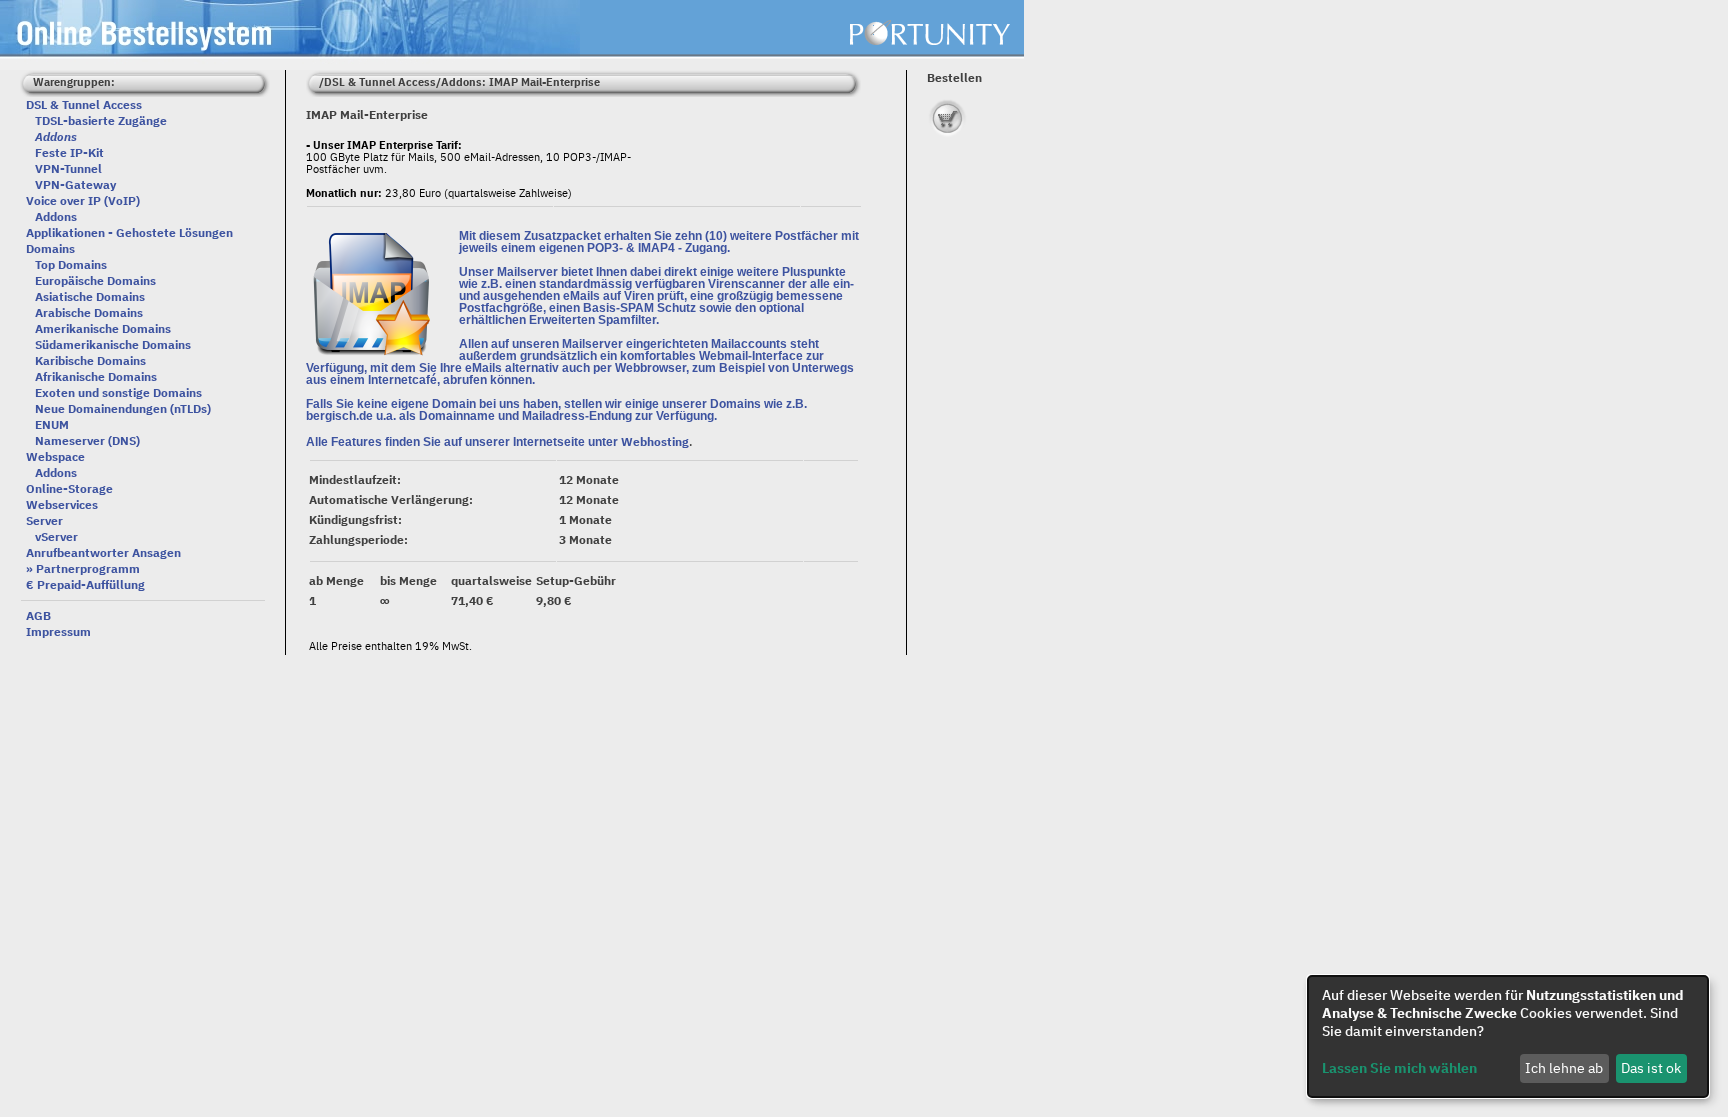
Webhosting (655, 441)
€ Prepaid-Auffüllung (85, 584)
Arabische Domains (89, 312)
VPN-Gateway (75, 184)
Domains (50, 248)
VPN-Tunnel (68, 168)
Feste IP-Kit (69, 152)
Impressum (58, 631)
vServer (56, 536)
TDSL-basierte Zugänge (101, 120)
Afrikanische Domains (96, 376)
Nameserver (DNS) (87, 440)
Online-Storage (69, 488)
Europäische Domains (95, 280)
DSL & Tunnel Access (84, 104)
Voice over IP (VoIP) (83, 200)
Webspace (55, 456)
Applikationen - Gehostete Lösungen (129, 232)
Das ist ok (1651, 1068)
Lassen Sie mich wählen (1399, 1068)
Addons (56, 216)
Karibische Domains (90, 360)
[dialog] (1508, 1036)
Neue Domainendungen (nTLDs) (123, 408)
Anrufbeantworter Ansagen (103, 552)
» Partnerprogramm (83, 568)
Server (44, 520)
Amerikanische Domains (103, 328)
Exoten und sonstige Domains (118, 392)
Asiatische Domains (90, 296)
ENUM (52, 424)
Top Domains (71, 264)
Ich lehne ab (1564, 1068)
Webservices (62, 504)
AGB (38, 615)
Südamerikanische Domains (113, 344)
